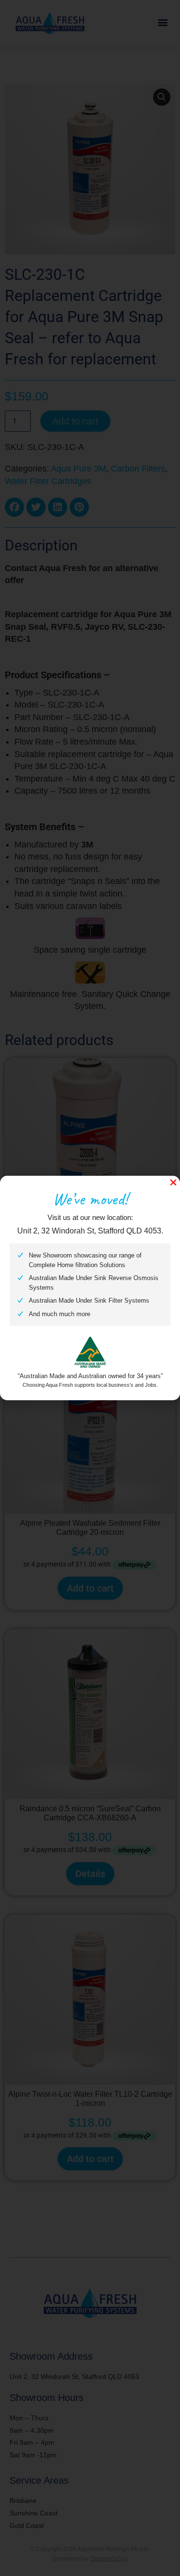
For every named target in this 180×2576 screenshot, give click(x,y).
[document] (90, 1288)
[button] (173, 1182)
